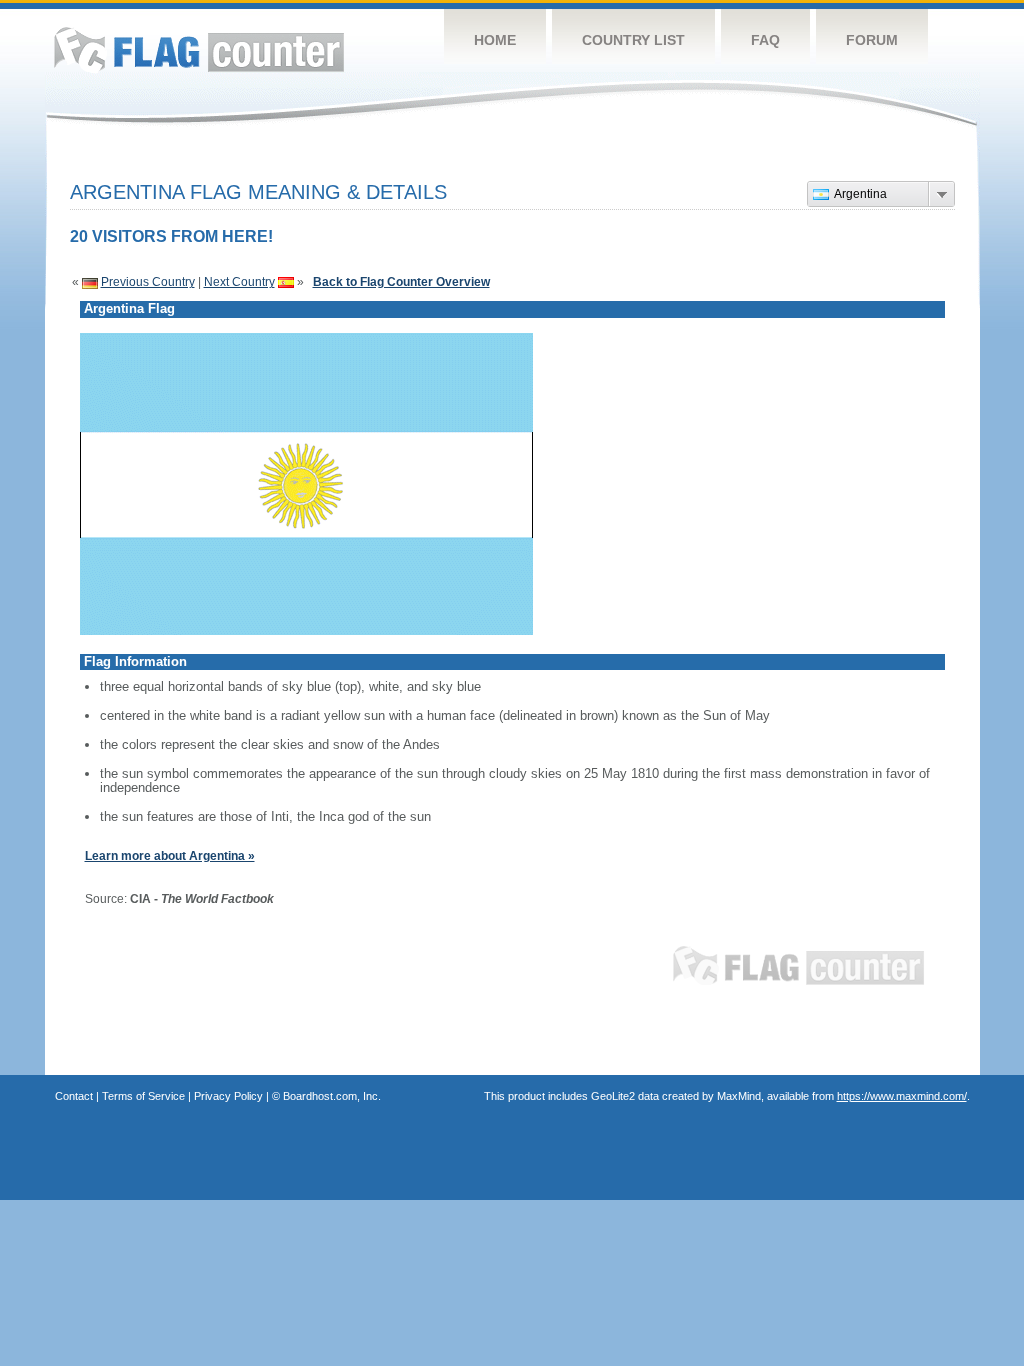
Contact (74, 1096)
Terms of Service (143, 1096)
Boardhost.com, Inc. (332, 1096)
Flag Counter (199, 49)
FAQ (765, 40)
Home (495, 40)
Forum (872, 40)
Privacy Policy (228, 1096)
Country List (633, 40)
